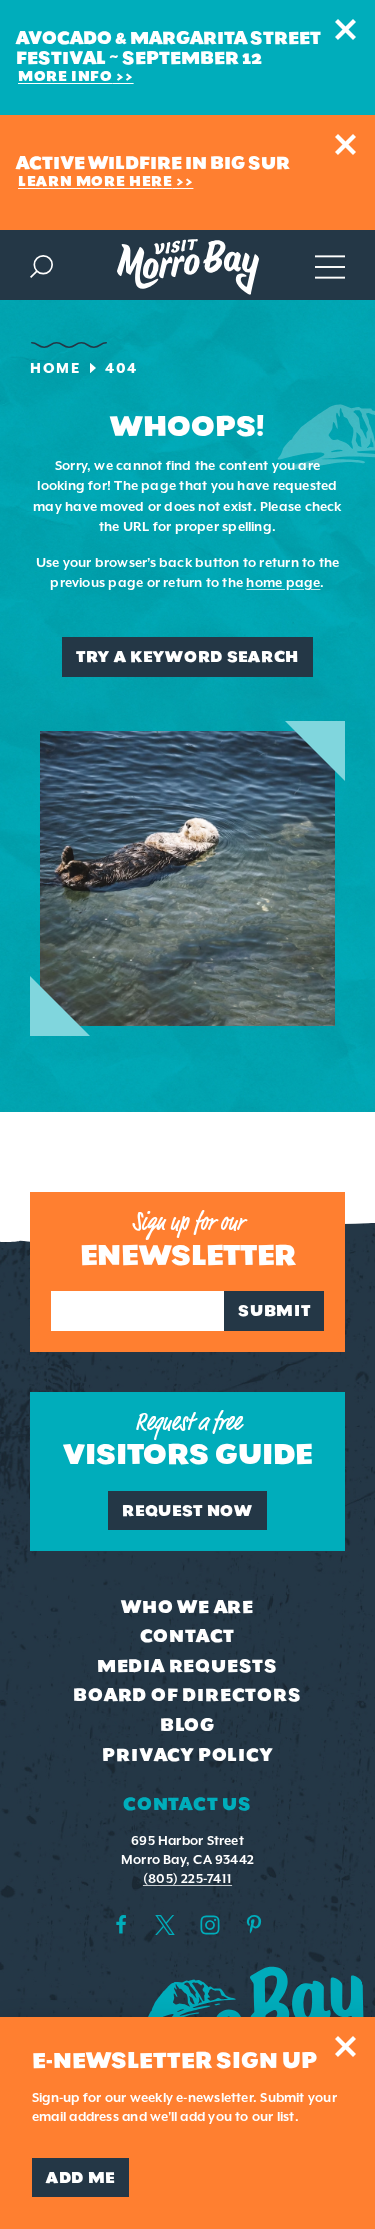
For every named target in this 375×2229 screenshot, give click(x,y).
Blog (187, 1725)
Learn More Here (95, 181)
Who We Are (187, 1607)
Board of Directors (187, 1695)
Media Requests (187, 1666)
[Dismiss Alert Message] (345, 29)
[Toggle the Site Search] (41, 264)
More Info (65, 76)
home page (283, 582)
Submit (274, 1310)
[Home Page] (188, 267)
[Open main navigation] (330, 264)
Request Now (187, 1510)
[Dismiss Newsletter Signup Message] (345, 2046)
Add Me (80, 2177)
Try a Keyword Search (187, 656)
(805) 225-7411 (187, 1878)
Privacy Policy (187, 1755)
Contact (188, 1636)
